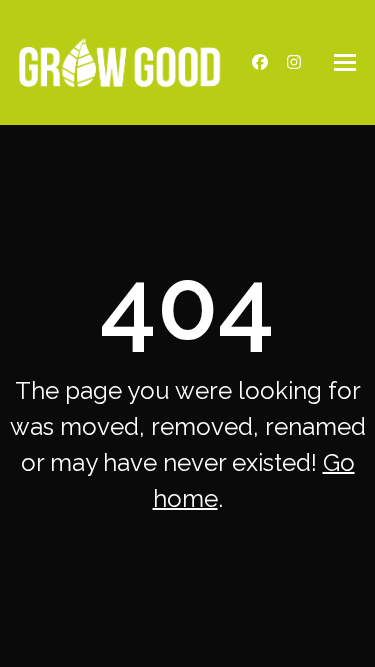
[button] (345, 62)
